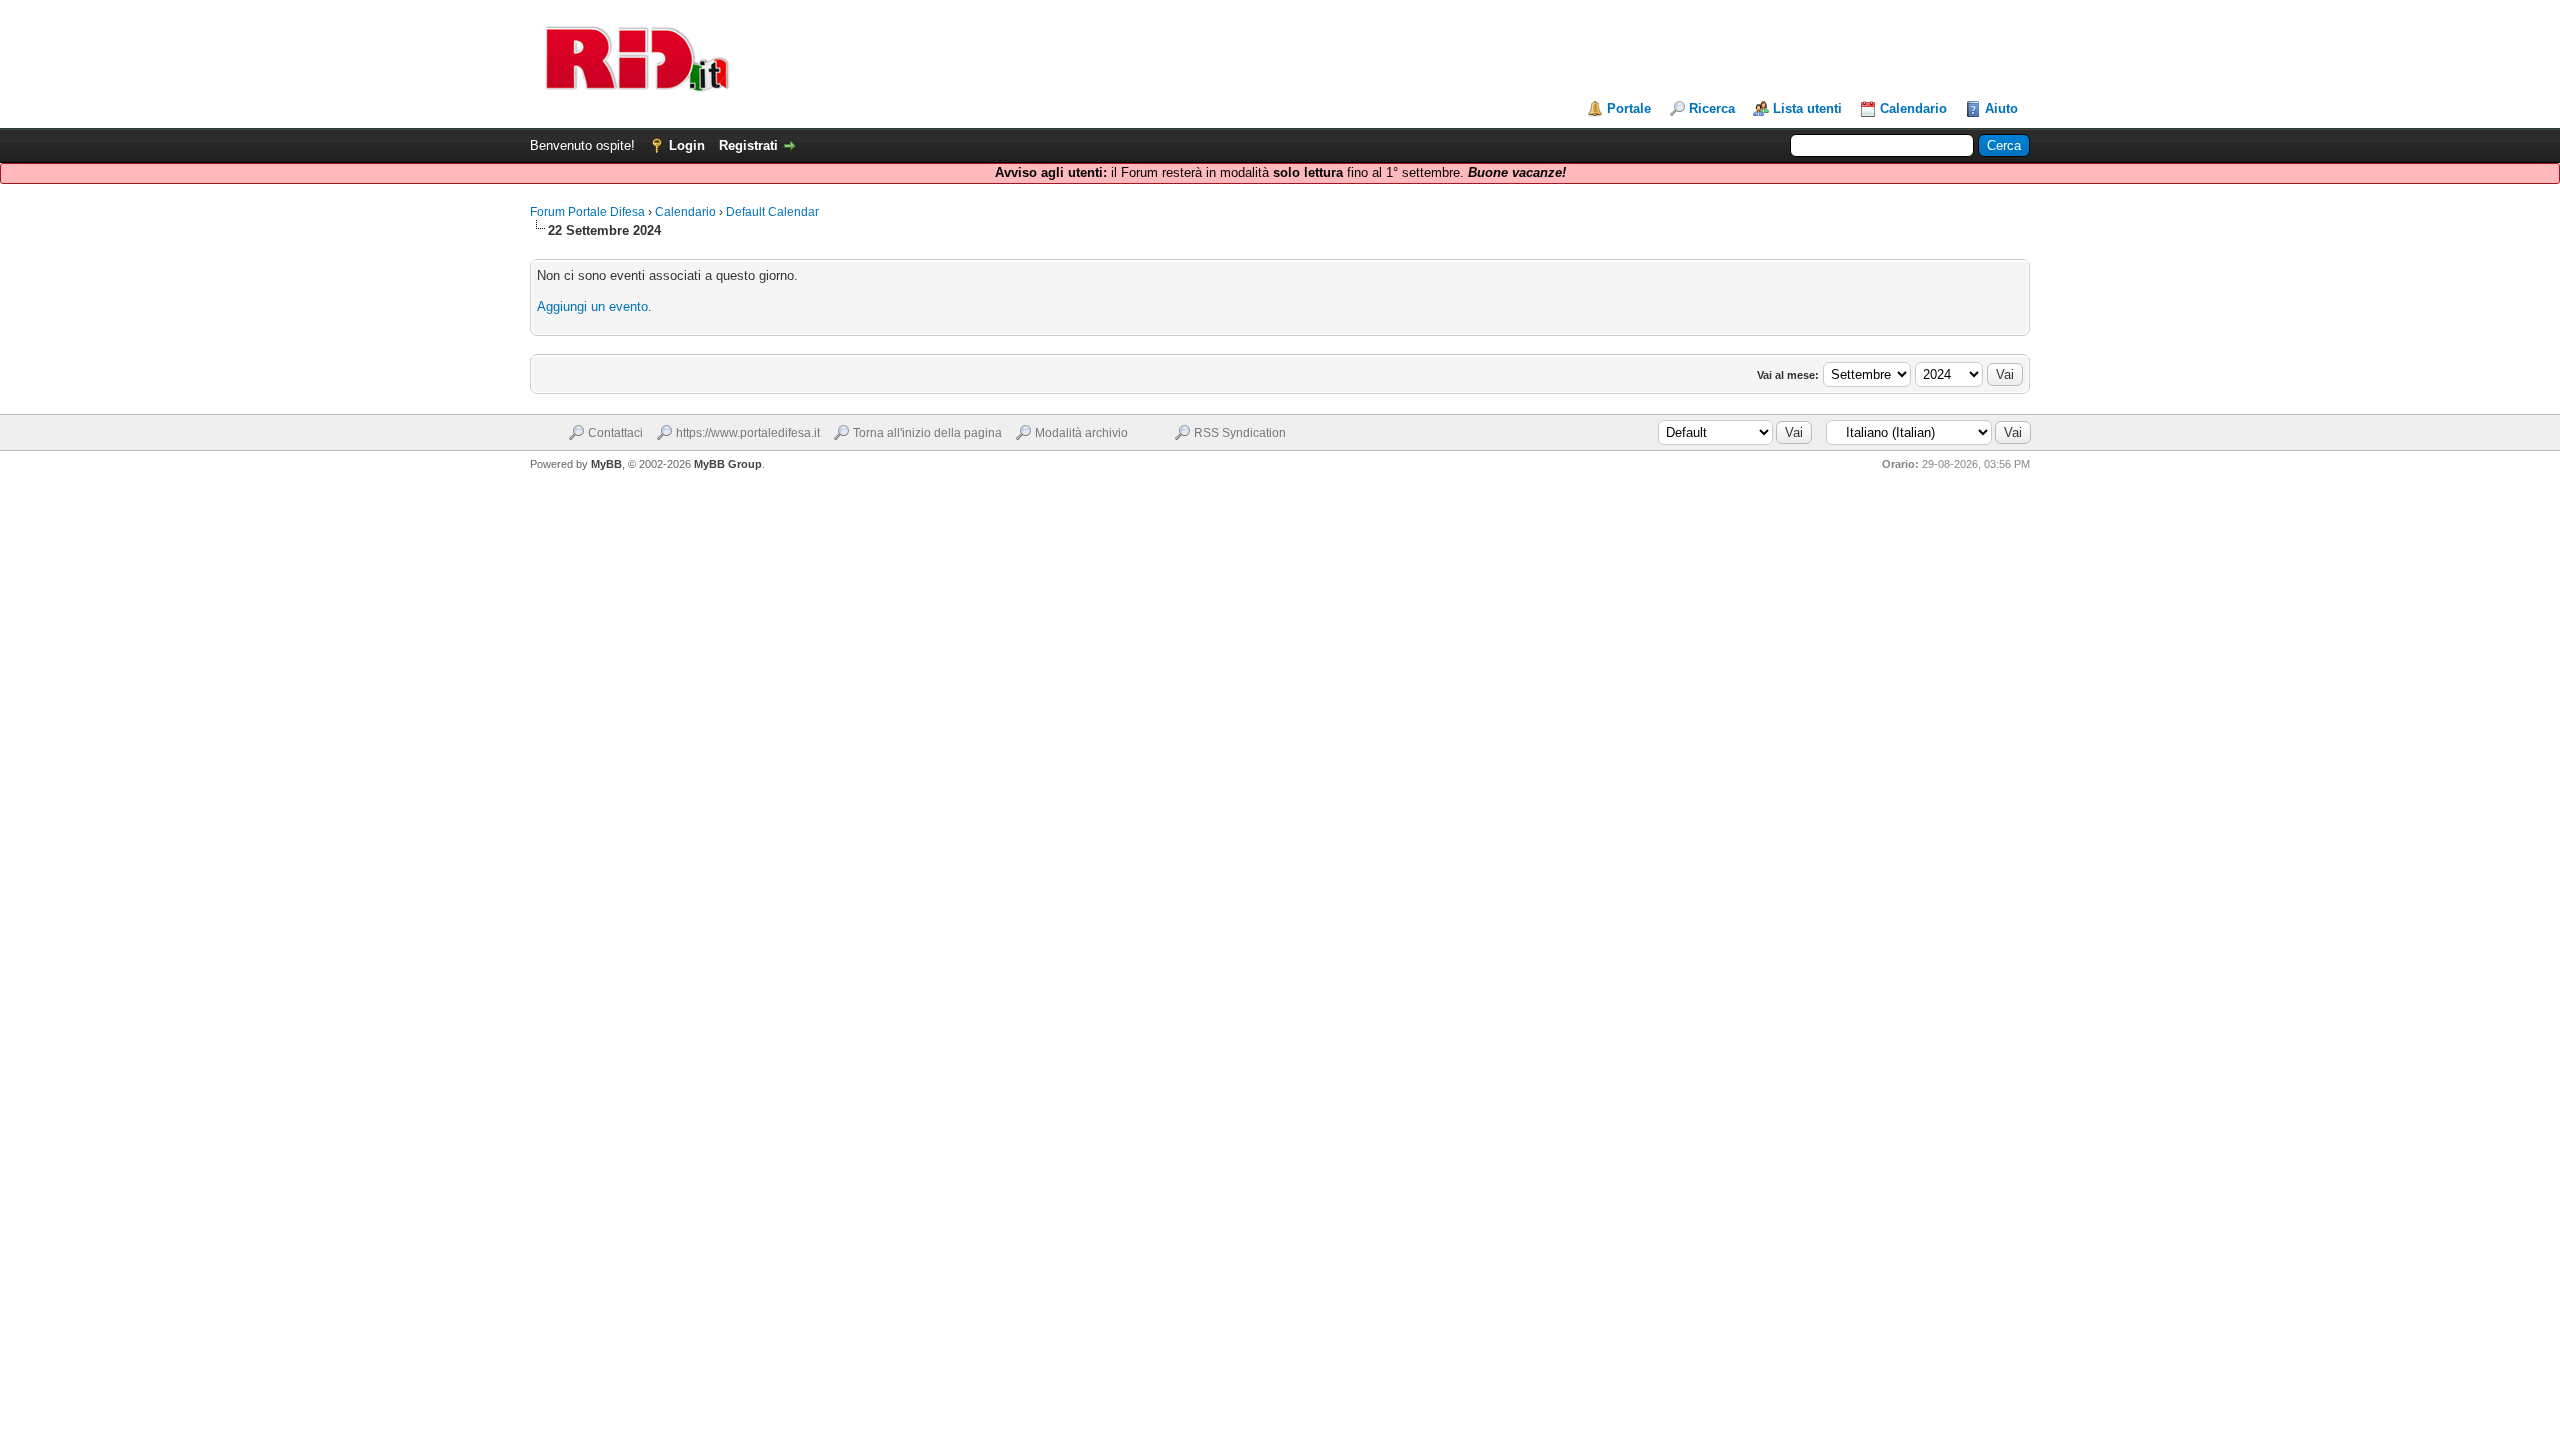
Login (687, 145)
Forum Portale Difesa (587, 212)
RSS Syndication (1240, 433)
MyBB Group (728, 464)
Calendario (1913, 108)
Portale (1629, 108)
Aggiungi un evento (592, 306)
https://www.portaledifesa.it (748, 433)
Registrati (748, 145)
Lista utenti (1807, 108)
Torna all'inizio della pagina (927, 433)
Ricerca (1712, 108)
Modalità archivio (1081, 433)
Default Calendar (772, 212)
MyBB (606, 464)
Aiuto (2001, 108)
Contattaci (615, 433)
